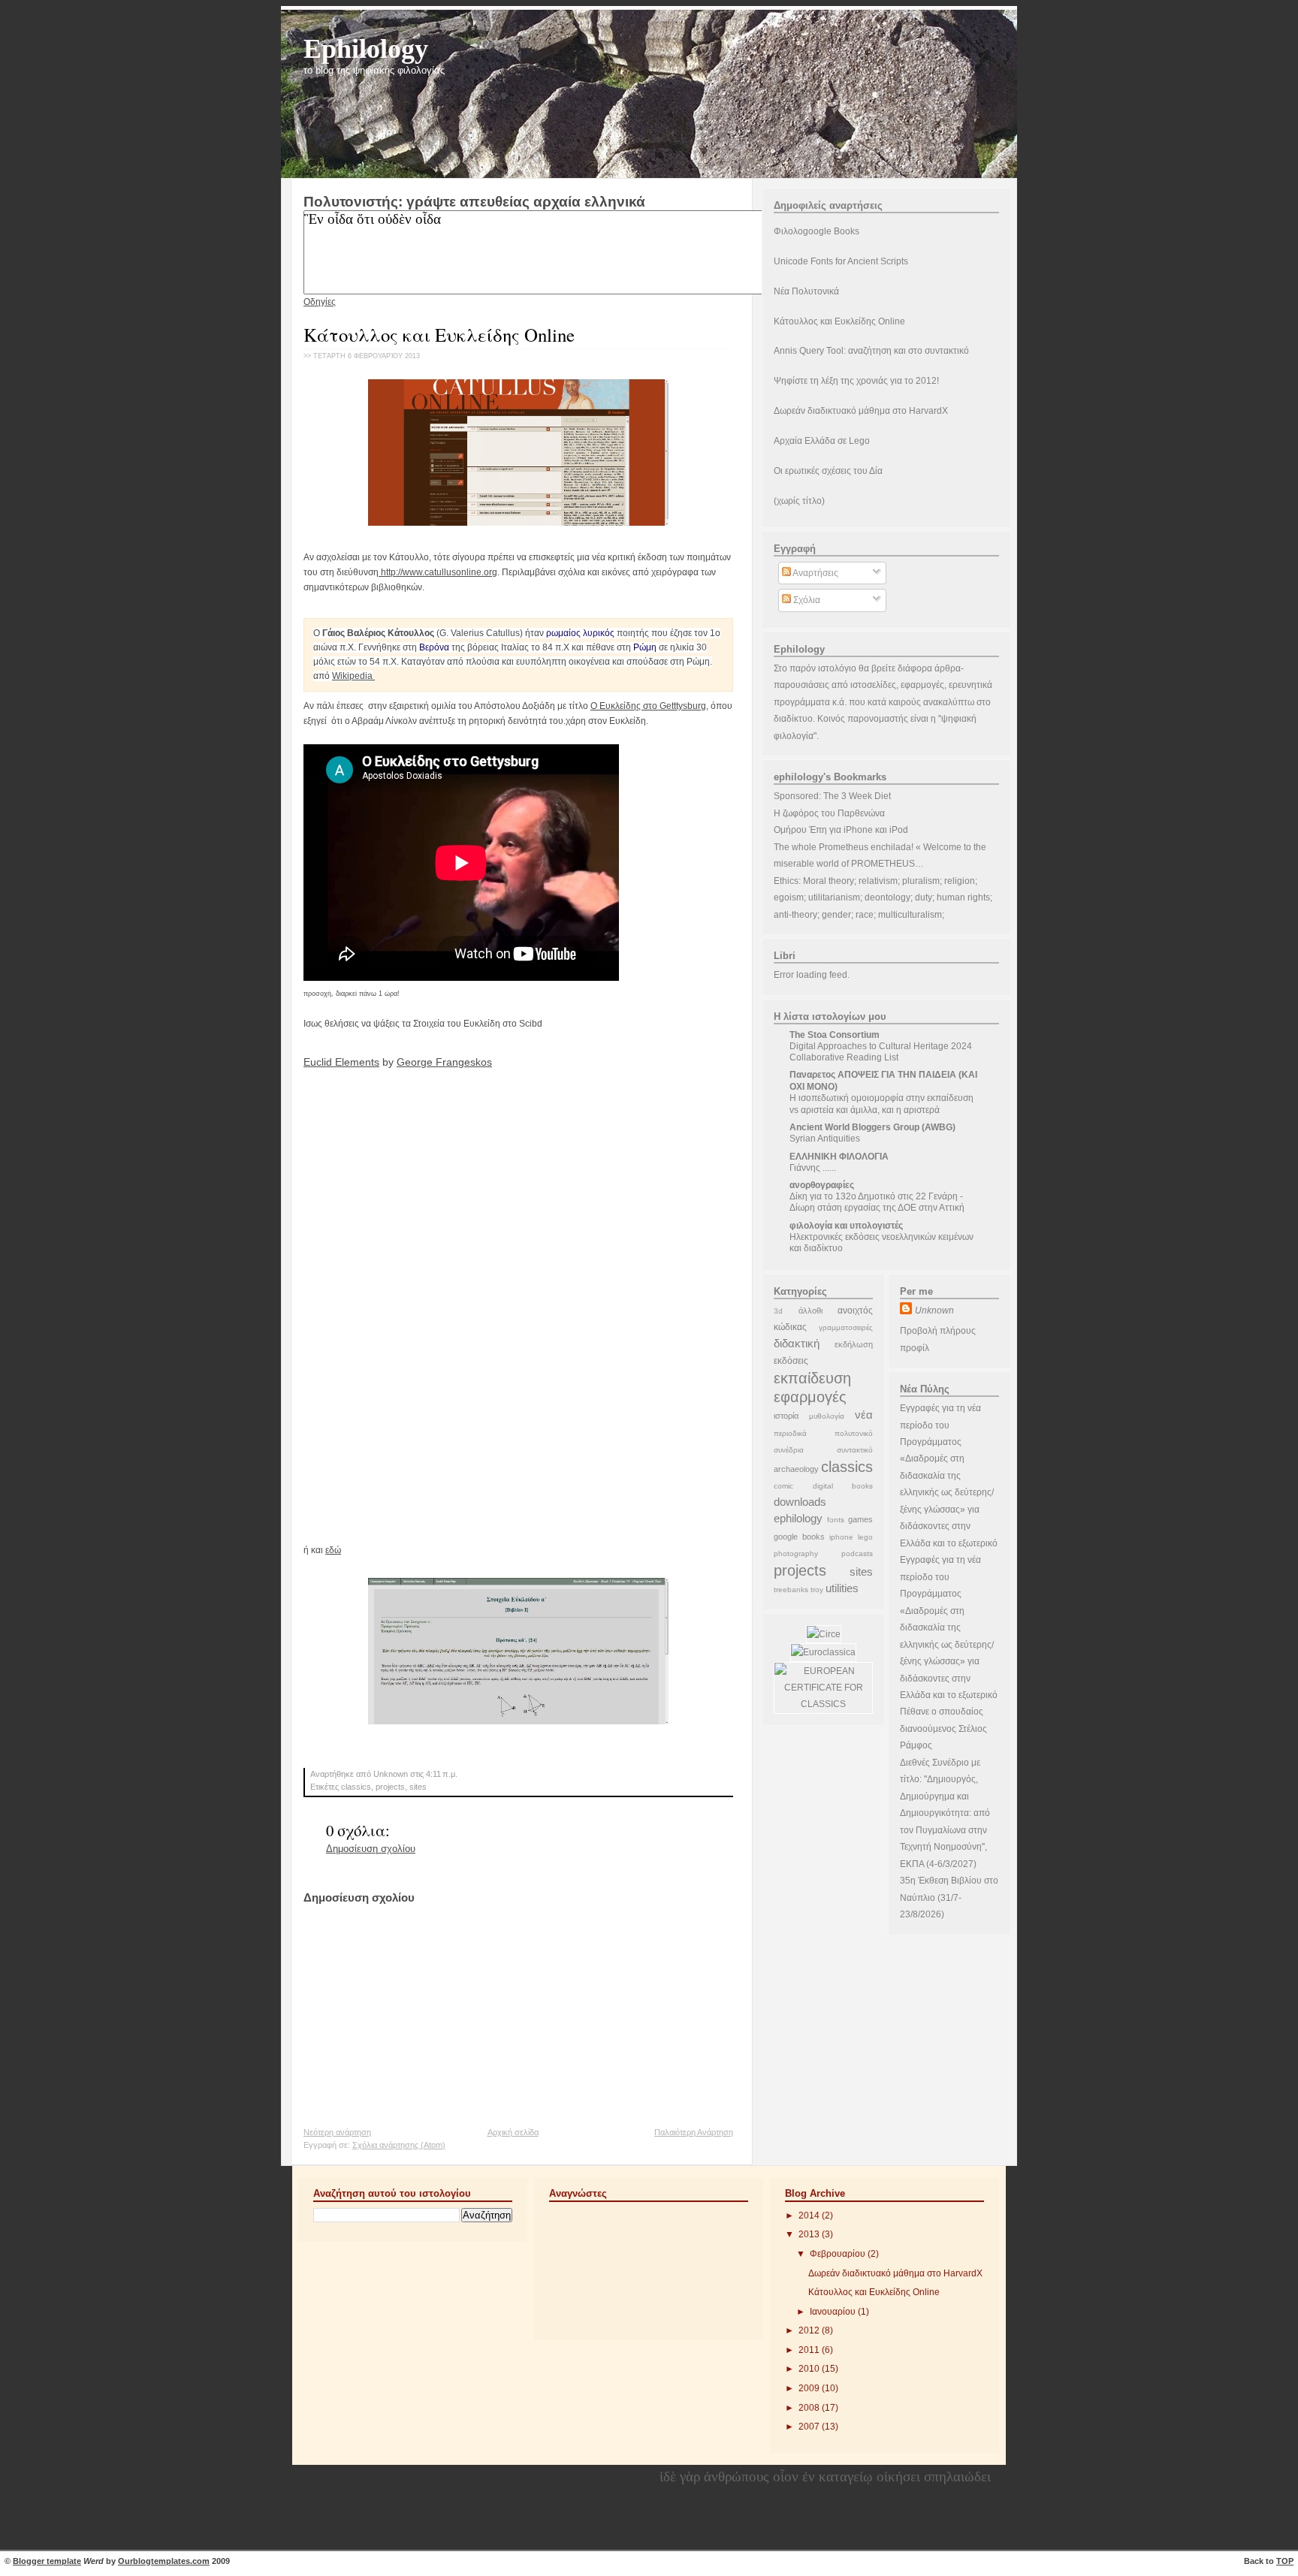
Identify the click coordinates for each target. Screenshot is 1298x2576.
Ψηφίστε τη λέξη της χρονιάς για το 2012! (856, 381)
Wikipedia (352, 676)
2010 (810, 2369)
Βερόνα (434, 647)
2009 (810, 2388)
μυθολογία (827, 1416)
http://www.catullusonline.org (438, 572)
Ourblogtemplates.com (164, 2561)
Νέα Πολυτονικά (806, 291)
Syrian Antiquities (825, 1139)
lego (865, 1537)
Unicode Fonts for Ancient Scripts (841, 261)
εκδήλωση (854, 1344)
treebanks (791, 1590)
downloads (800, 1502)
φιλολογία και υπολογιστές (846, 1226)
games (860, 1519)
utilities (842, 1588)
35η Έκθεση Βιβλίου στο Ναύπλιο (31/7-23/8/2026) (949, 1897)
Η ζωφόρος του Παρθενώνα (829, 813)
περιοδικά (790, 1433)
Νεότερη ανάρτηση (337, 2132)
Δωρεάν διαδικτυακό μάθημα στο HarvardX (861, 411)
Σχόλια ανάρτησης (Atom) (399, 2145)
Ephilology (366, 48)
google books (799, 1537)
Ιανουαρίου (834, 2312)
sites (418, 1787)
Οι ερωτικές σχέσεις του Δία (828, 471)
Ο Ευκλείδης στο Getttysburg (648, 706)
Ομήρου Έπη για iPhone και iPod (841, 830)
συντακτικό (855, 1450)
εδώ (333, 1550)
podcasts (857, 1553)
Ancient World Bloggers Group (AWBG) (872, 1127)
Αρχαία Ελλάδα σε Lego (822, 441)
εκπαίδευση (812, 1378)
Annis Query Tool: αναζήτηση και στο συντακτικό (871, 351)
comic (783, 1486)
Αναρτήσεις (815, 573)
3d (778, 1311)
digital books (843, 1486)
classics (356, 1787)
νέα (864, 1415)
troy (817, 1590)
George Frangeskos (444, 1062)
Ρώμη (645, 647)
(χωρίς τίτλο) (799, 501)
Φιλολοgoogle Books (817, 231)
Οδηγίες (320, 302)
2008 (810, 2408)
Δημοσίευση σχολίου (371, 1849)
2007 (810, 2427)
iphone (841, 1537)
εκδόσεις (791, 1361)
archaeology (796, 1469)
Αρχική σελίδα (513, 2132)
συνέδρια (789, 1450)
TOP (1285, 2561)
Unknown (934, 1311)
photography (796, 1553)
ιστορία (786, 1416)
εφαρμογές (810, 1397)
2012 (810, 2330)
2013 (810, 2234)
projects (390, 1787)
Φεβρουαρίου (839, 2254)
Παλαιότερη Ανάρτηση (694, 2132)
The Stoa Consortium (835, 1035)
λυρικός (599, 633)
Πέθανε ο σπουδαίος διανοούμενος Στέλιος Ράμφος (943, 1728)
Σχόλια (806, 600)
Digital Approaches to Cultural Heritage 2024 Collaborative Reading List (881, 1052)
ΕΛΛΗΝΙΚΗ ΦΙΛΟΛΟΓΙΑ (839, 1157)
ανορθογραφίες (822, 1185)
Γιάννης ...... (813, 1168)
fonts (836, 1520)
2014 (810, 2216)
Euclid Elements (341, 1062)
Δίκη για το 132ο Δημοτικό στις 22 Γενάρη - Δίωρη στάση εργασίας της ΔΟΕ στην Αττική (877, 1202)
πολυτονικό (854, 1433)
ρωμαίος (563, 633)
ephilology (798, 1518)
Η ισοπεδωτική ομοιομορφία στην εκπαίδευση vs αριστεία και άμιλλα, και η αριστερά (881, 1104)
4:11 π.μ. (442, 1774)
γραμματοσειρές (846, 1327)
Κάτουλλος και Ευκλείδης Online (439, 335)
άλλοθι (810, 1311)
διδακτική (797, 1343)
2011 (810, 2350)
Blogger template (47, 2561)
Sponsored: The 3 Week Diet (832, 796)
